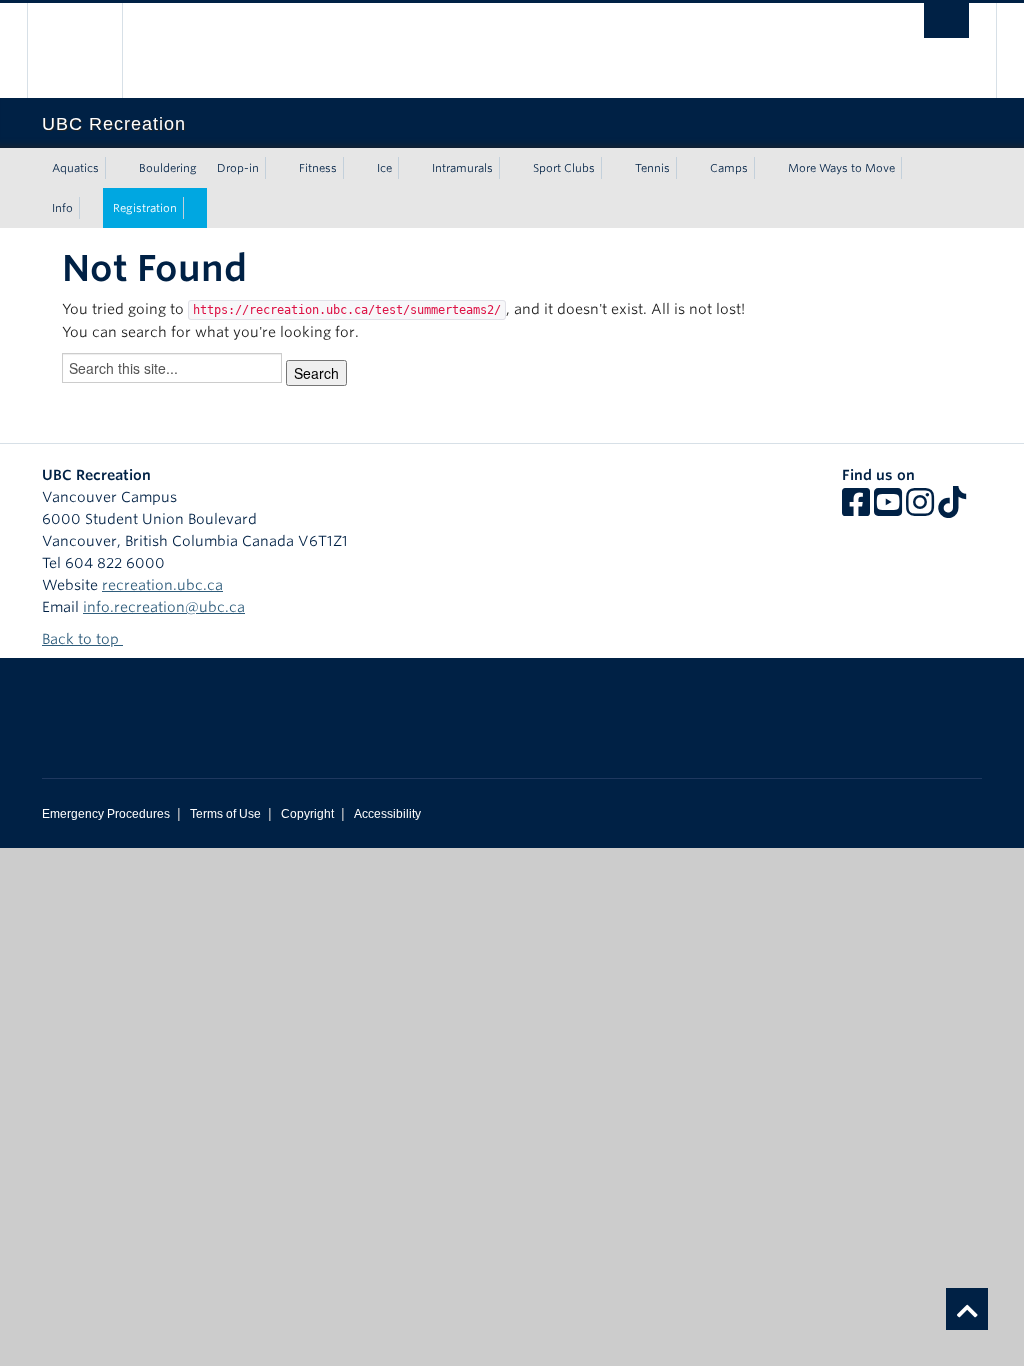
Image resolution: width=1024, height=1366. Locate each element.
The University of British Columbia (89, 50)
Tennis (652, 168)
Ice (384, 168)
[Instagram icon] (920, 509)
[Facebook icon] (856, 509)
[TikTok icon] (952, 509)
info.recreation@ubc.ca (164, 607)
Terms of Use (225, 814)
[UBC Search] (946, 20)
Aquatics (75, 168)
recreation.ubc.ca (162, 585)
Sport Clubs (564, 168)
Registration (145, 208)
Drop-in (238, 168)
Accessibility (387, 814)
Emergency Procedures (106, 814)
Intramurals (462, 168)
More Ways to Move (841, 168)
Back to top (82, 639)
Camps (729, 168)
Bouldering (168, 168)
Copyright (307, 814)
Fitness (318, 168)
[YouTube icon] (888, 509)
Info (62, 208)
